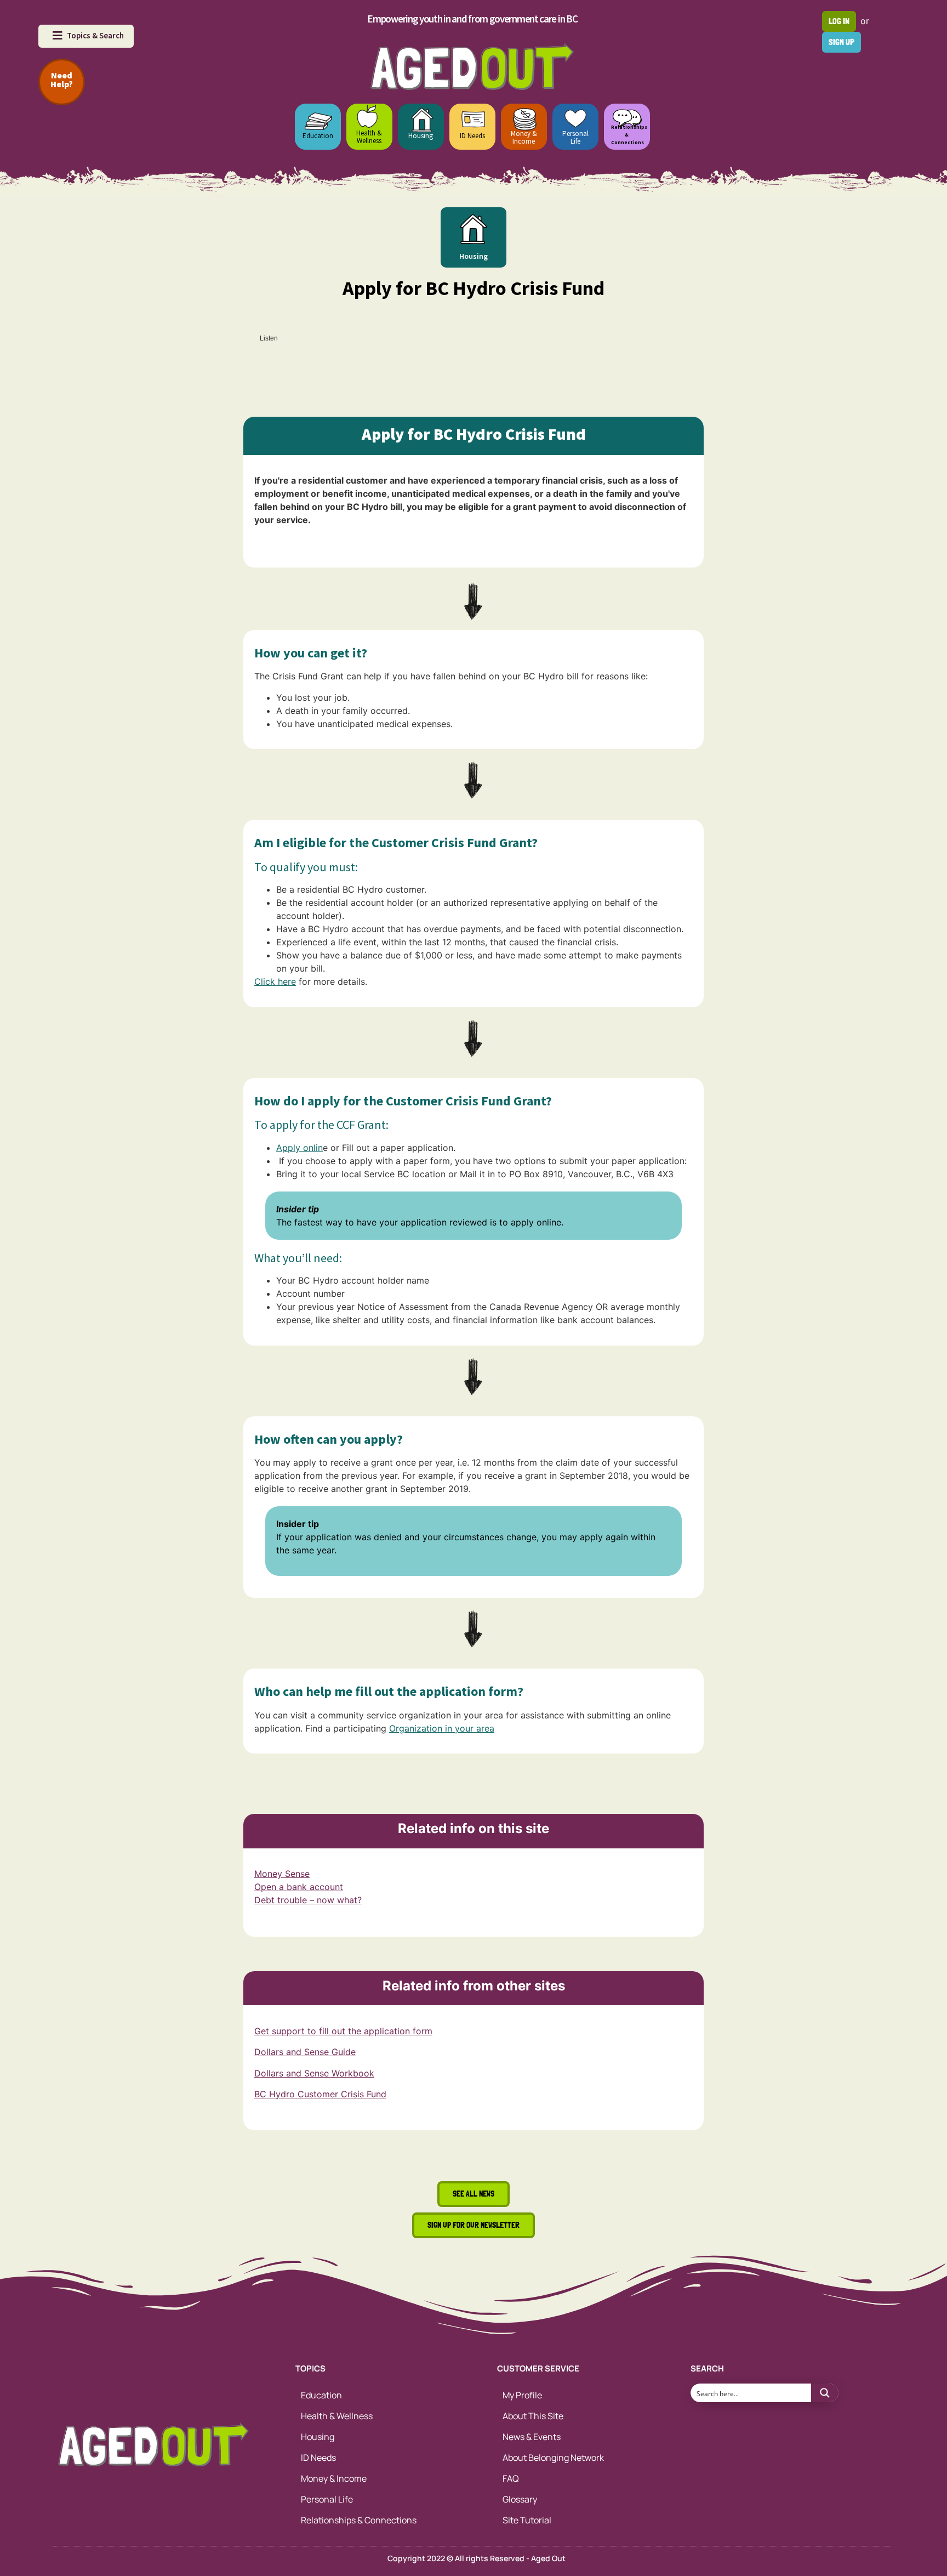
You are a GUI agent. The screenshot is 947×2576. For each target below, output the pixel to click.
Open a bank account (299, 1887)
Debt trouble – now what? (308, 1900)
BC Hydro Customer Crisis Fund (320, 2094)
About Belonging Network (553, 2458)
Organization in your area (442, 1728)
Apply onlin (299, 1148)
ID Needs (472, 136)
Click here (275, 981)
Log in (839, 21)
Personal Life (575, 137)
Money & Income (524, 137)
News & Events (532, 2437)
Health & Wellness (369, 137)
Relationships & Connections (359, 2520)
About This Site (533, 2416)
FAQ (511, 2478)
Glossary (520, 2499)
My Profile (522, 2395)
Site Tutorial (527, 2520)
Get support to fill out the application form (343, 2031)
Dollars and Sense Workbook (314, 2073)
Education (318, 136)
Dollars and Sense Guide (305, 2052)
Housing (421, 136)
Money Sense (282, 1874)
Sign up (842, 42)
